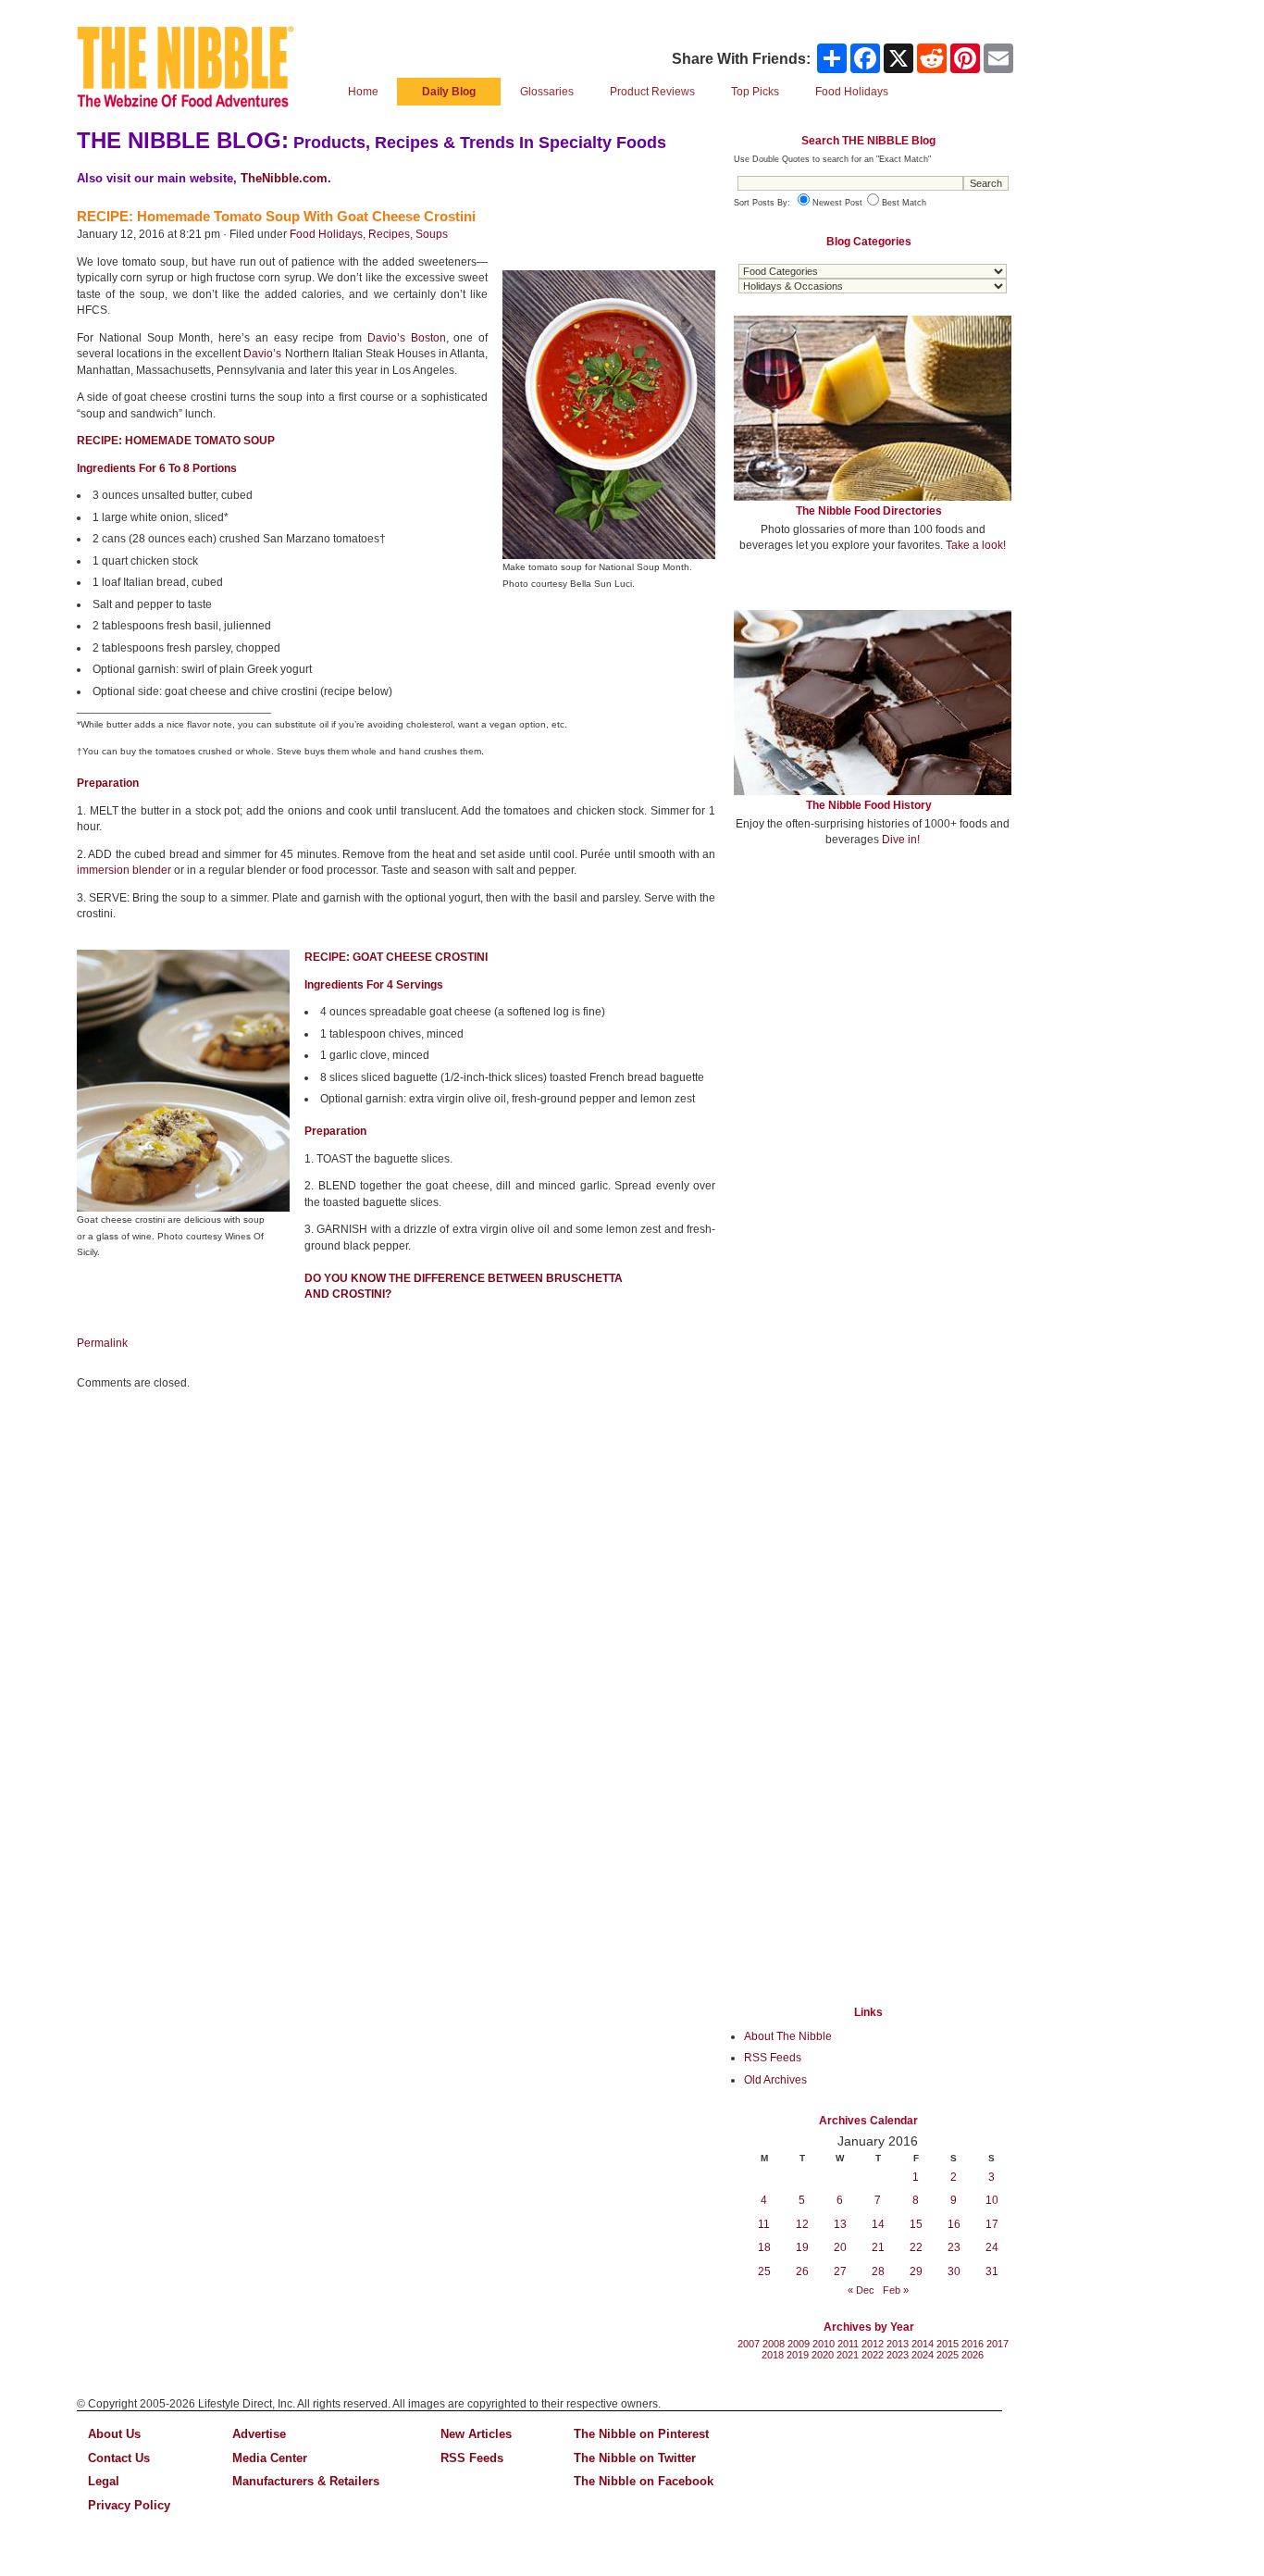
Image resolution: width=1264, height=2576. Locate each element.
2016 (973, 2344)
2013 (898, 2344)
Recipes (389, 234)
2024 (923, 2355)
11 (764, 2224)
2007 (749, 2344)
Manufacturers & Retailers (306, 2481)
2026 (973, 2355)
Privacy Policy (129, 2505)
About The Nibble (788, 2036)
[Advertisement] (873, 998)
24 (992, 2247)
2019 (798, 2355)
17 (992, 2224)
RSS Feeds (773, 2058)
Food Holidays (326, 234)
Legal (104, 2481)
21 (878, 2247)
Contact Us (119, 2458)
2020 (823, 2355)
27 (840, 2271)
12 (802, 2224)
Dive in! (901, 840)
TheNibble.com (284, 178)
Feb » (896, 2290)
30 (954, 2271)
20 (840, 2247)
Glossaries (547, 92)
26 (802, 2271)
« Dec (861, 2290)
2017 (998, 2344)
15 (916, 2224)
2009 (799, 2344)
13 (840, 2224)
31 (992, 2271)
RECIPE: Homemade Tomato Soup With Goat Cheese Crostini (276, 216)
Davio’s (262, 354)
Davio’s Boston (407, 338)
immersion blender (124, 870)
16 (954, 2224)
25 (764, 2271)
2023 (898, 2355)
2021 (848, 2355)
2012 (873, 2344)
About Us (114, 2434)
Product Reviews (652, 92)
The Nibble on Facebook (644, 2481)
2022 (873, 2355)
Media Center (270, 2458)
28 (878, 2271)
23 (954, 2247)
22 (916, 2247)
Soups (432, 234)
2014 (923, 2344)
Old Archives (775, 2080)
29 (916, 2271)
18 (764, 2247)
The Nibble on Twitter (635, 2458)
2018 (773, 2355)
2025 (948, 2355)
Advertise (259, 2434)
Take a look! (976, 545)
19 (802, 2247)
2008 (774, 2344)
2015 (948, 2344)
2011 (848, 2344)
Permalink (102, 1343)
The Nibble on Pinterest (641, 2434)
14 (878, 2224)
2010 (824, 2344)
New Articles (476, 2434)
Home (363, 92)
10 (992, 2200)
